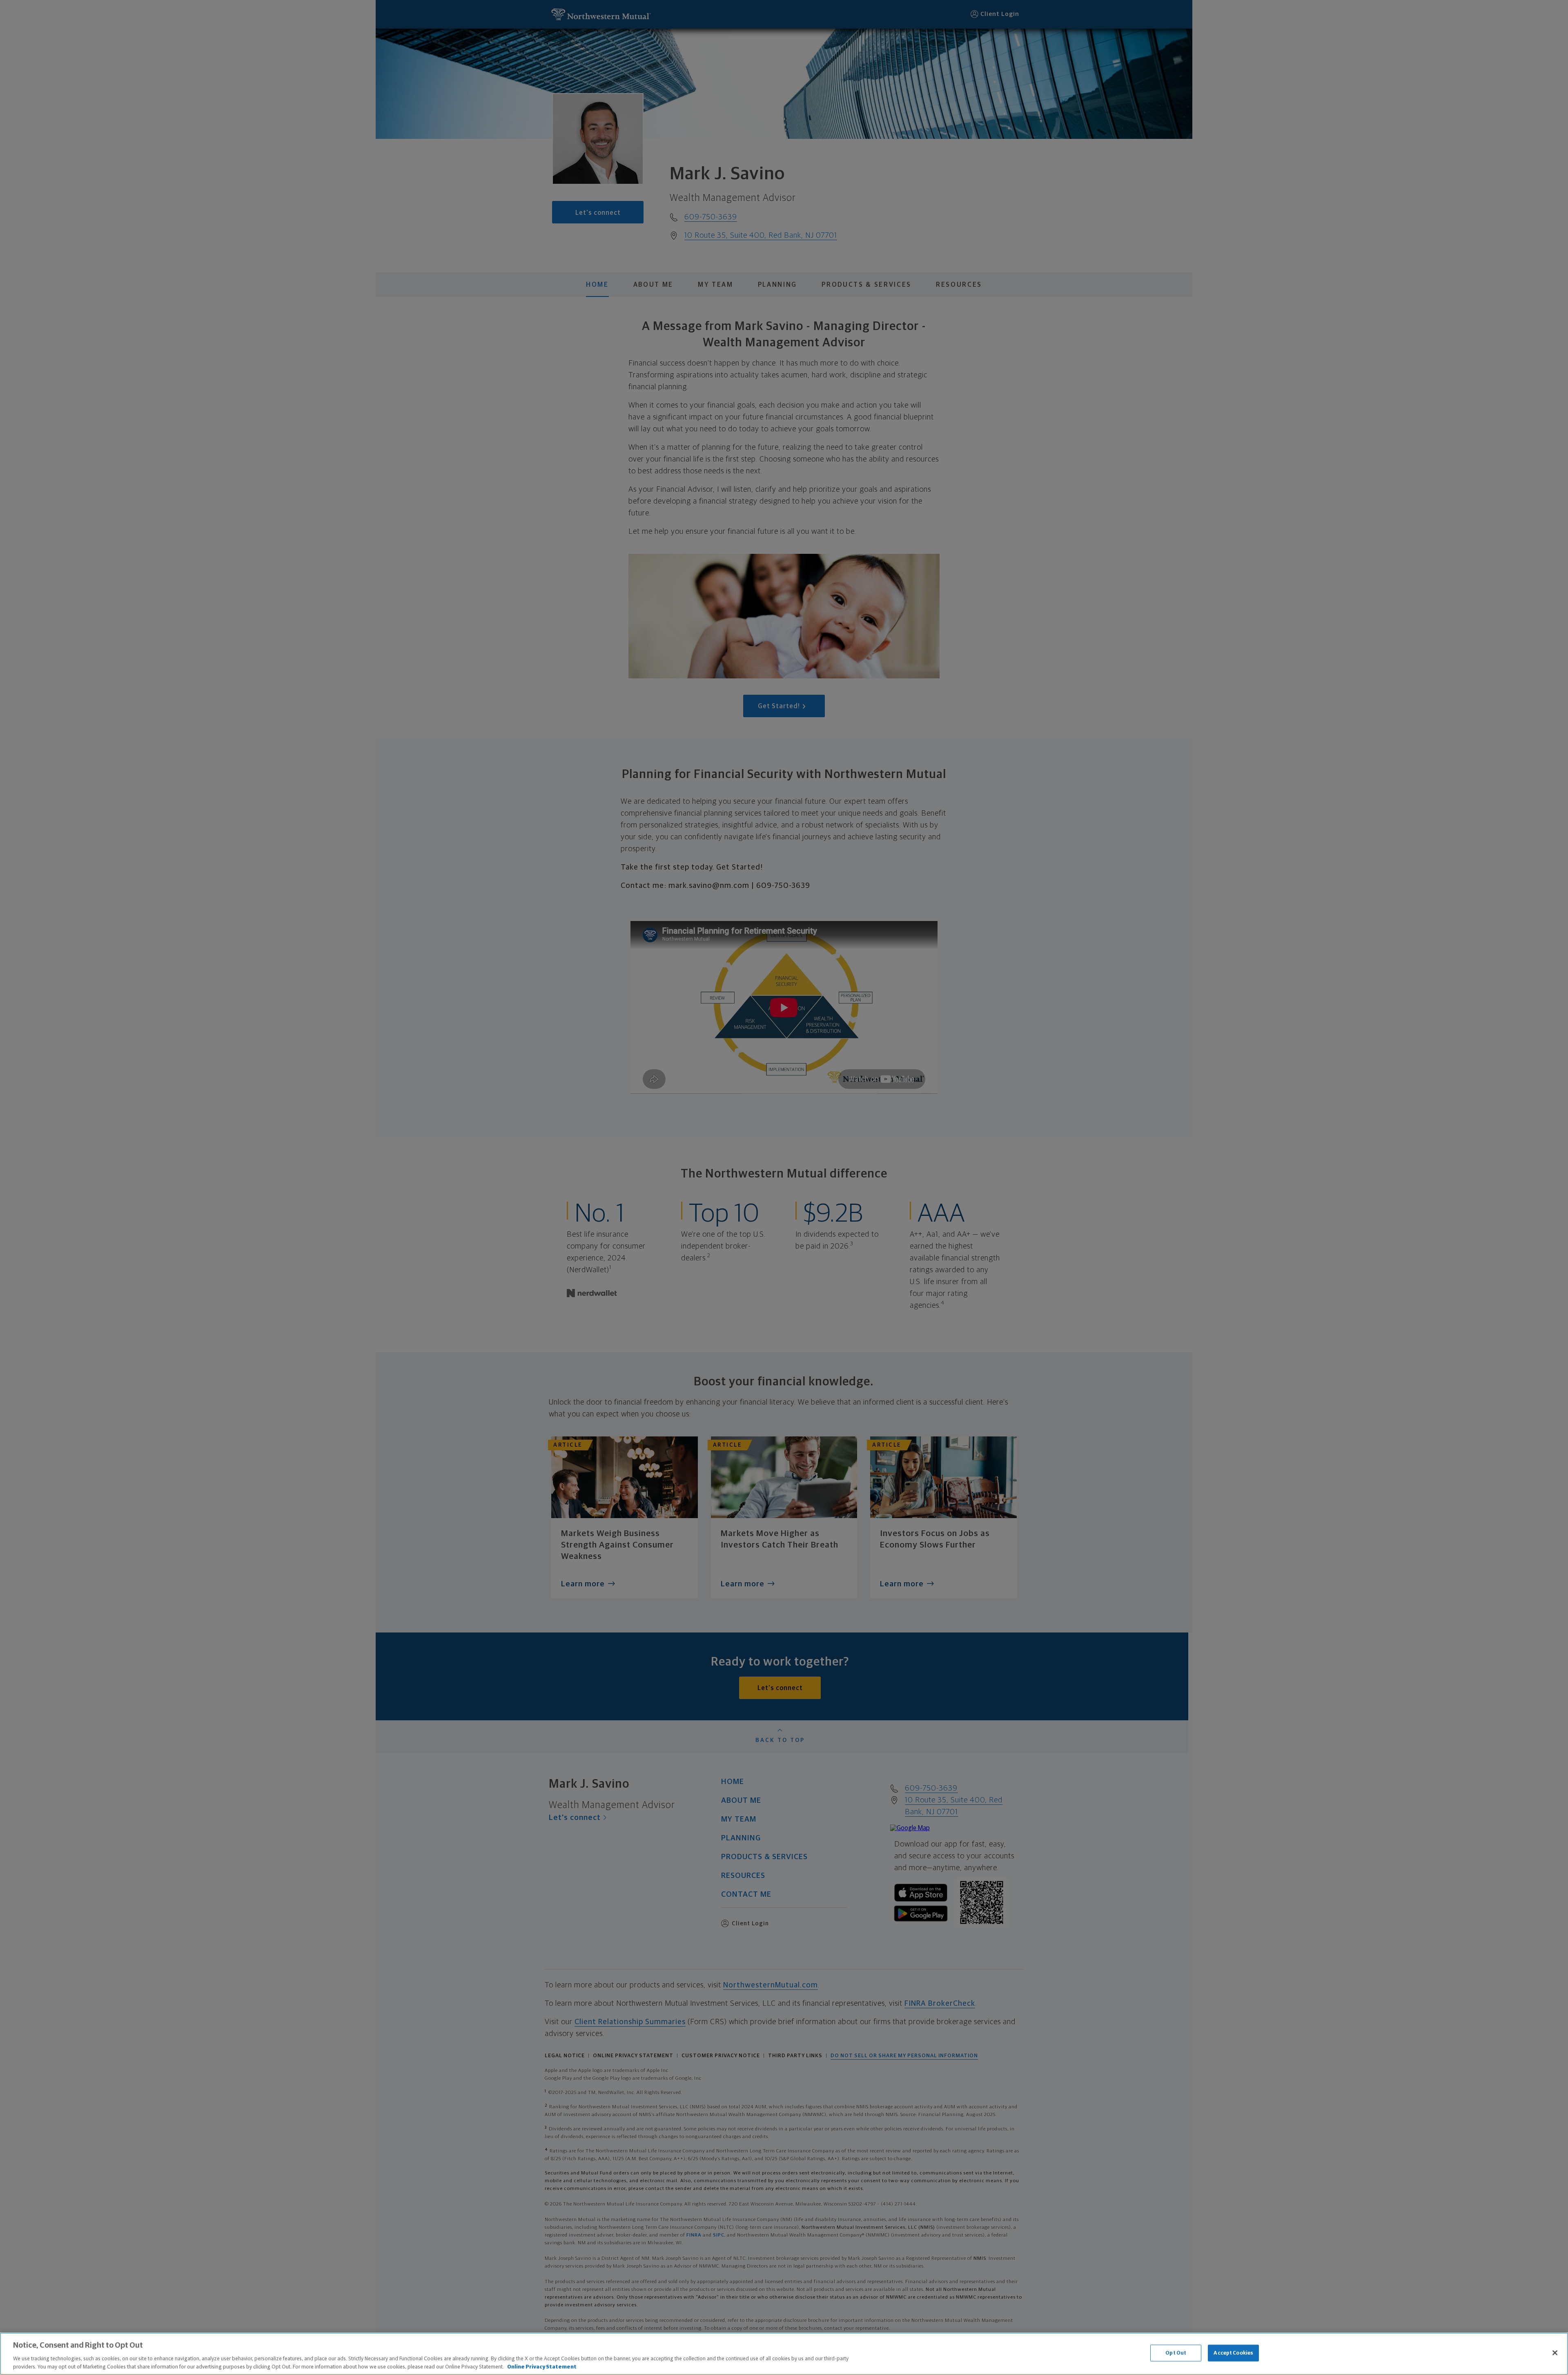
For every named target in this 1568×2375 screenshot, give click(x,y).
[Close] (1555, 2353)
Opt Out (1176, 2353)
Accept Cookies (1233, 2353)
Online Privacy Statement (542, 2367)
